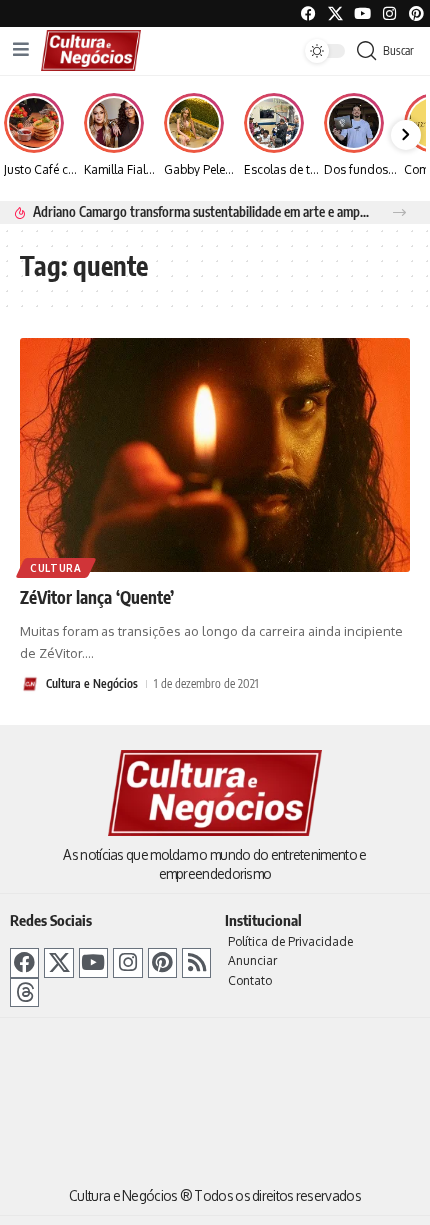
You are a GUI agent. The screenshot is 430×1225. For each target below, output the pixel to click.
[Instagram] (127, 962)
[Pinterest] (416, 13)
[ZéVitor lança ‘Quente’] (215, 455)
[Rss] (196, 962)
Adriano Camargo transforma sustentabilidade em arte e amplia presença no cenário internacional (201, 211)
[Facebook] (308, 13)
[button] (399, 212)
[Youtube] (362, 13)
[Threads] (24, 992)
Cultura (56, 568)
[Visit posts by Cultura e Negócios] (30, 684)
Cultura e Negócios (92, 683)
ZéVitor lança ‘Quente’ (97, 597)
